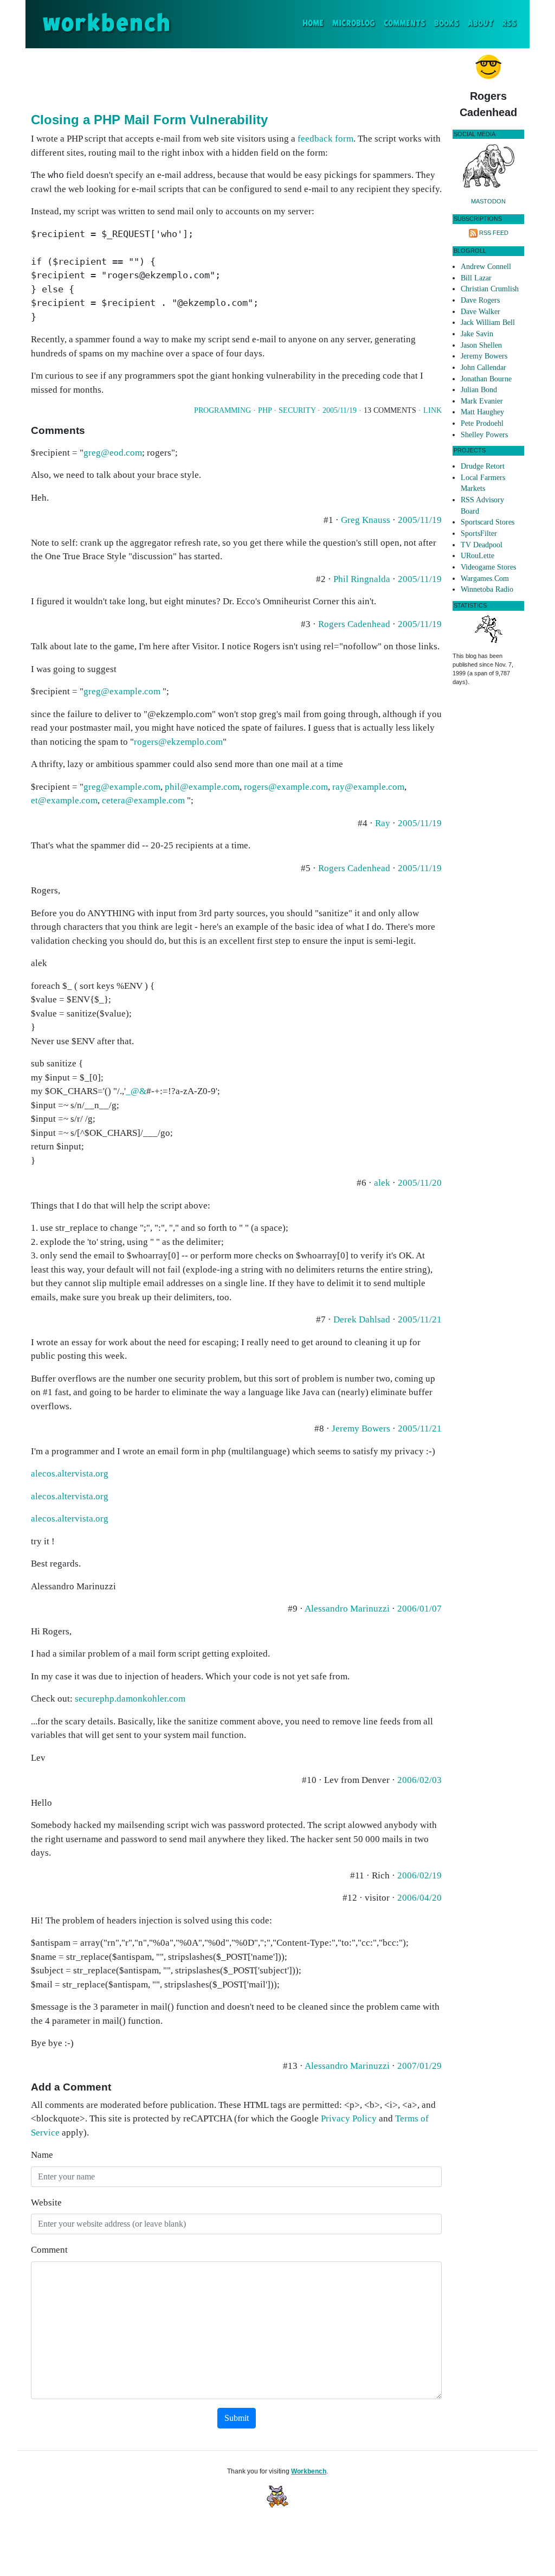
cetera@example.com (143, 800)
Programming (222, 410)
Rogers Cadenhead (354, 624)
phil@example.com (202, 787)
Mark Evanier (482, 401)
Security (297, 410)
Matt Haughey (482, 412)
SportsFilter (479, 533)
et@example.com (64, 800)
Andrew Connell (486, 267)
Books (447, 24)
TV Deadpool (482, 545)
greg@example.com (122, 691)
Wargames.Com (485, 579)
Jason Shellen (481, 345)
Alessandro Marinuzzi (347, 1609)
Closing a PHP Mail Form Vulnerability (149, 120)
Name (42, 2155)
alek (382, 1183)
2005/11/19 (340, 410)
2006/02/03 (420, 1780)
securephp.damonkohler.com (130, 1699)
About (480, 24)
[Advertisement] (236, 78)
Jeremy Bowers (361, 1428)
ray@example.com (368, 787)
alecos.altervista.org (70, 1474)
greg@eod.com (113, 453)
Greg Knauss (366, 520)
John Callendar (483, 367)
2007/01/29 (420, 2066)
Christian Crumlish (490, 289)
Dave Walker (480, 312)
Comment (49, 2250)
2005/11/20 (420, 1183)
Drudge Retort (483, 466)
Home (315, 23)
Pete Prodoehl (482, 423)
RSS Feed (494, 233)
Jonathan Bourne (486, 379)
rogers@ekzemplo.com (178, 742)
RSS (509, 24)
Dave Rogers (480, 300)
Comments (405, 24)
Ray (383, 823)
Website (46, 2203)
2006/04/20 (420, 1898)
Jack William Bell (488, 322)
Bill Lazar (476, 278)
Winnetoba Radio (487, 589)
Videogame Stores (488, 567)
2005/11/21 (420, 1319)
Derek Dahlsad (362, 1319)
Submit (237, 2418)
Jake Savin (477, 334)
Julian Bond (479, 390)
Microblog (354, 24)
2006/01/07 (420, 1609)
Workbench (309, 2471)
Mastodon (488, 201)
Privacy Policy (349, 2118)
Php (265, 410)
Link (433, 410)
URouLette (477, 556)
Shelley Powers (484, 435)
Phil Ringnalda (362, 579)
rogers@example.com (286, 787)
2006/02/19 (420, 1875)
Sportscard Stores (488, 522)
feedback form (325, 139)
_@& (136, 1091)
